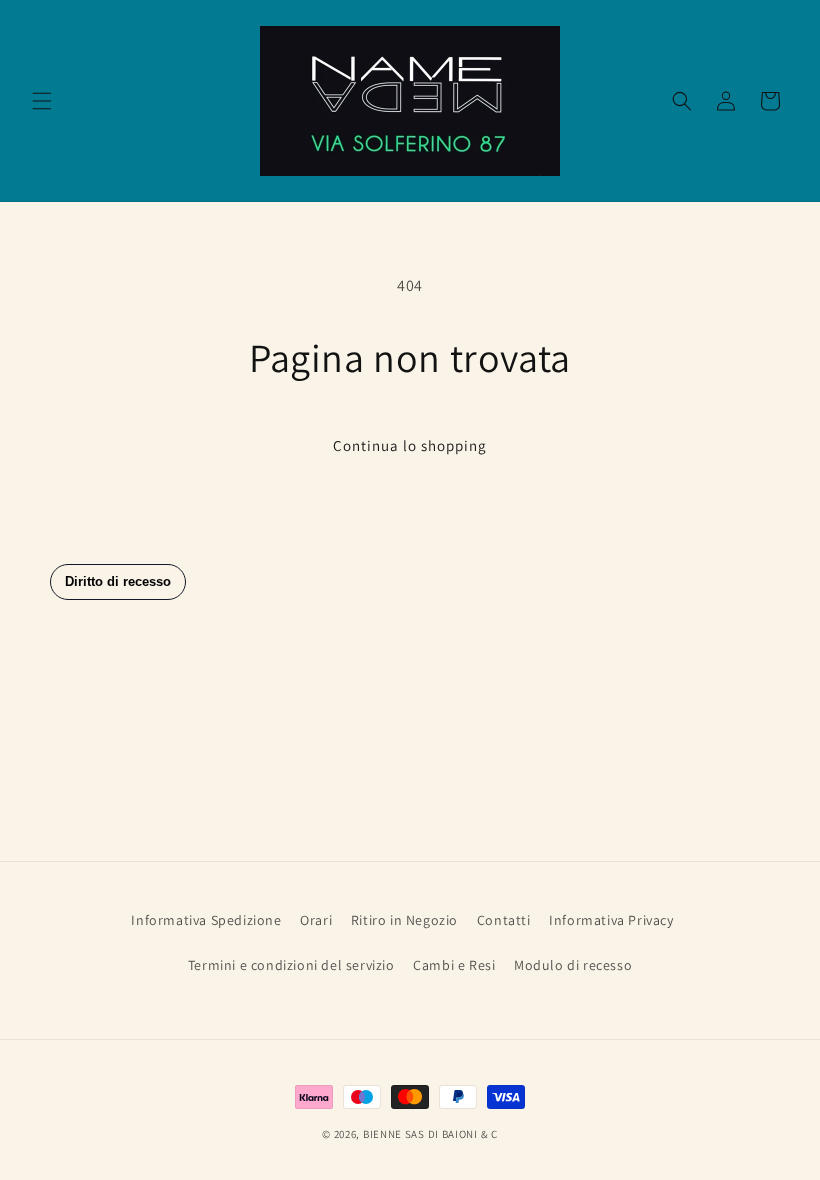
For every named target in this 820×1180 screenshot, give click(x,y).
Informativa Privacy (611, 920)
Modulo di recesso (573, 965)
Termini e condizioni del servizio (291, 965)
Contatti (504, 920)
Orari (316, 920)
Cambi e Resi (454, 965)
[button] (42, 101)
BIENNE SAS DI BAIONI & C (430, 1134)
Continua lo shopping (410, 445)
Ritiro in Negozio (404, 920)
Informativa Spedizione (206, 920)
